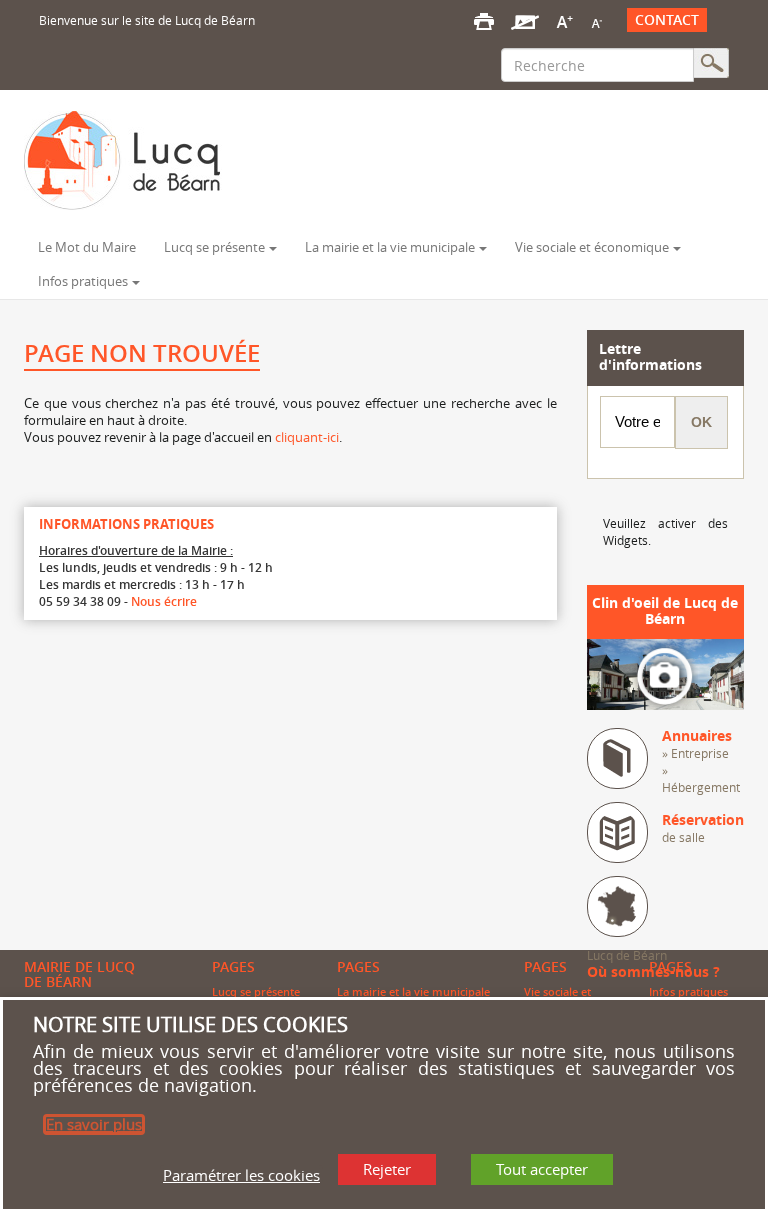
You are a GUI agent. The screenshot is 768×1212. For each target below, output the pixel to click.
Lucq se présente (214, 247)
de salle (703, 828)
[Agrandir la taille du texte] (564, 20)
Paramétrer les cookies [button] (241, 1174)
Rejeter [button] (387, 1169)
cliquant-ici (307, 437)
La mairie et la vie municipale (390, 247)
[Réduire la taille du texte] (596, 20)
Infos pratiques (83, 281)
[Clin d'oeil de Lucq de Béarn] (666, 673)
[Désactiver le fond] (525, 20)
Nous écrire (164, 601)
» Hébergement (701, 778)
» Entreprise (695, 753)
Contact (667, 20)
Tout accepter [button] (542, 1169)
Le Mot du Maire (87, 247)
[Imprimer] (484, 20)
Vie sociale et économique (592, 247)
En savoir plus (94, 1124)
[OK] (711, 63)
